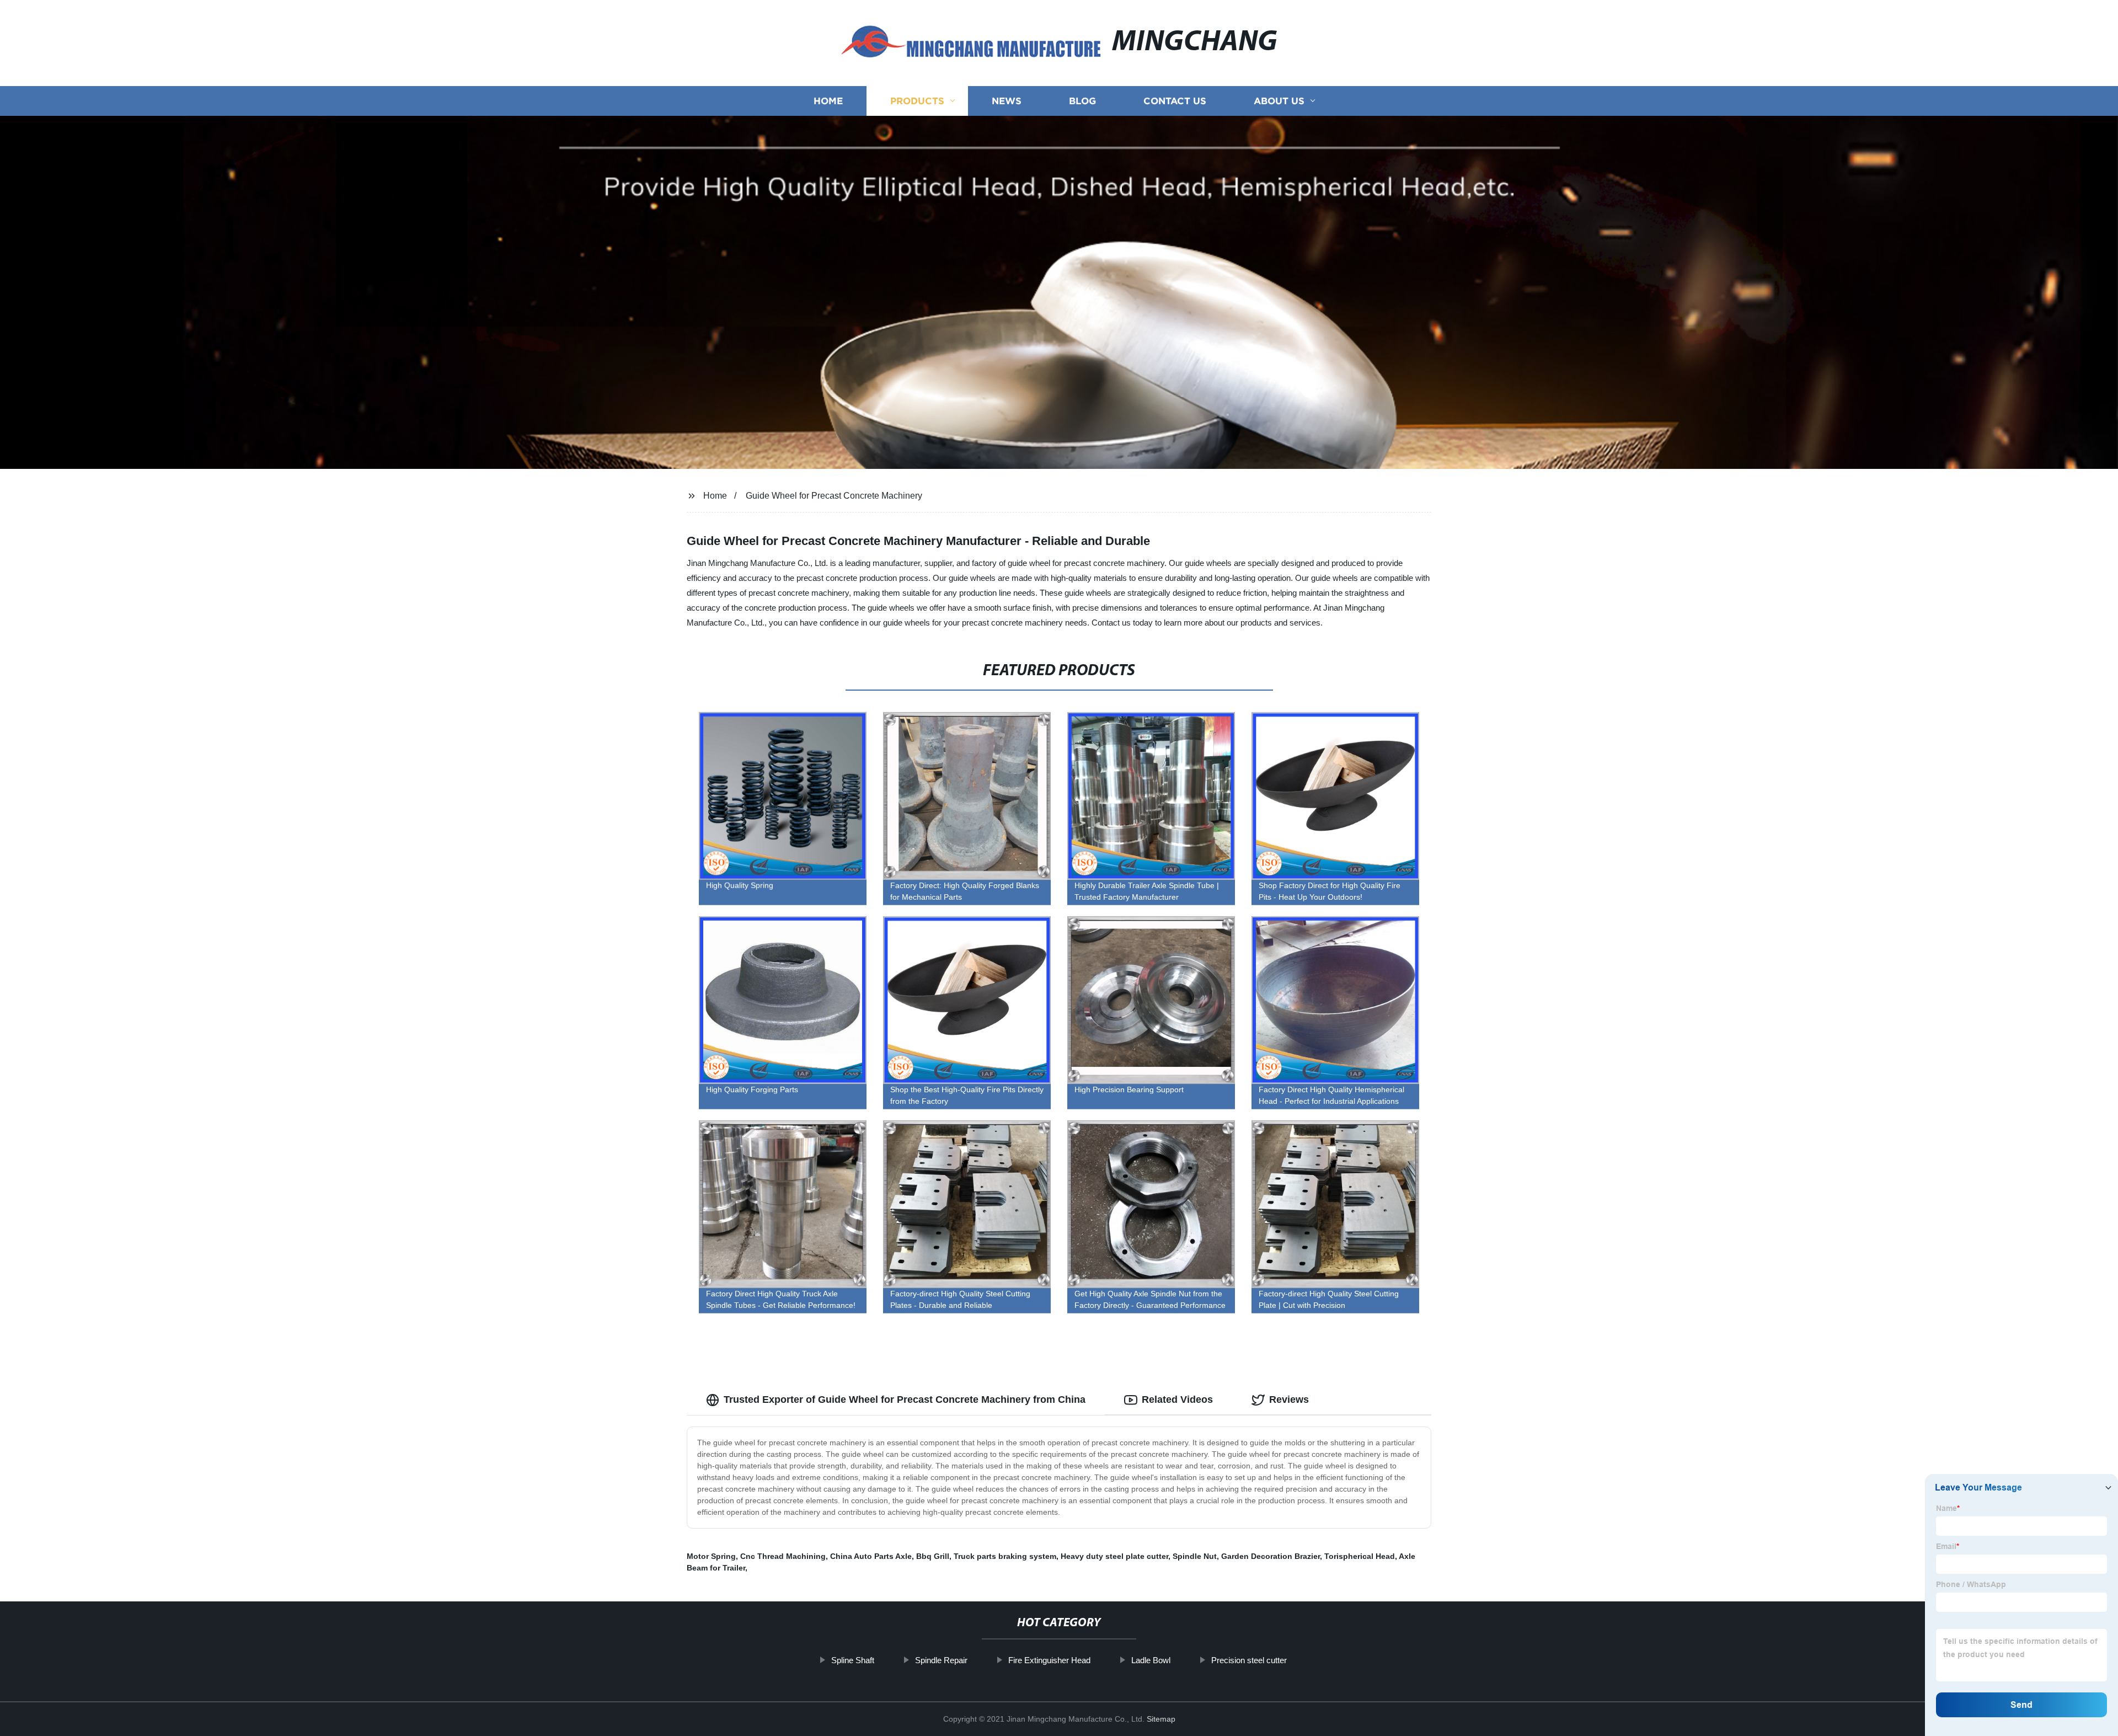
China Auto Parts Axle (871, 1556)
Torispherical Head (1360, 1556)
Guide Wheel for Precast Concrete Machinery (834, 496)
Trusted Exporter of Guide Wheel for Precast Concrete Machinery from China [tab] (905, 1400)
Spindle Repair (941, 1660)
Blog (1082, 101)
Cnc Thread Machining (783, 1556)
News (1007, 101)
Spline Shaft (853, 1660)
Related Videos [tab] (1177, 1400)
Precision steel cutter (1249, 1660)
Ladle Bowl (1151, 1660)
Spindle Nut (1195, 1556)
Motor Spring (711, 1556)
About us (1279, 101)
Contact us (1175, 101)
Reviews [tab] (1289, 1400)
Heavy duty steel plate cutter (1114, 1556)
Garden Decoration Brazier (1271, 1556)
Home (828, 101)
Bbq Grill (933, 1556)
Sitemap (1161, 1719)
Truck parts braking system (1005, 1556)
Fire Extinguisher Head (1049, 1660)
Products (917, 101)
